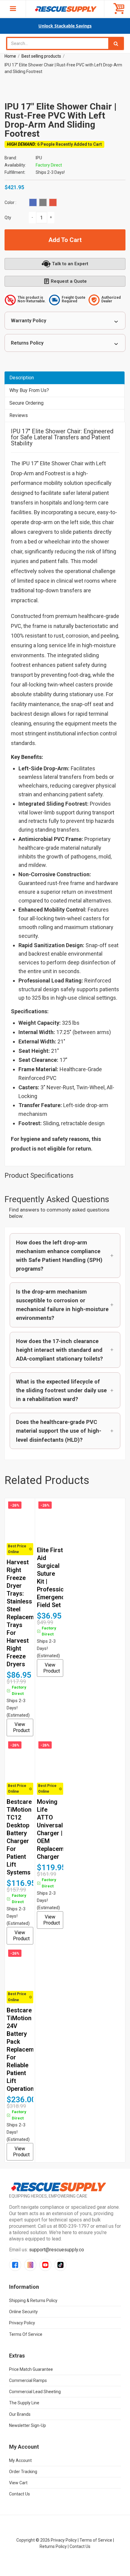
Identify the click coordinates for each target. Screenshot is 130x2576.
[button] (65, 1256)
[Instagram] (30, 2265)
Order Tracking (23, 2472)
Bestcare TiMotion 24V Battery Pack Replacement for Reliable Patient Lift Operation (25, 2049)
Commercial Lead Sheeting (35, 2392)
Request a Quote (69, 281)
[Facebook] (15, 2265)
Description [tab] (22, 378)
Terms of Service (26, 2334)
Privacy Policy (22, 2323)
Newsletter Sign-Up (28, 2425)
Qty (8, 218)
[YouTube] (45, 2265)
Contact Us (19, 2494)
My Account (20, 2460)
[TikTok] (60, 2265)
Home (10, 56)
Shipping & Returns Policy (33, 2301)
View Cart (18, 2483)
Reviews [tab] (19, 415)
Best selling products (41, 56)
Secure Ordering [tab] (26, 403)
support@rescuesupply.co (57, 2250)
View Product (21, 1727)
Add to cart (65, 240)
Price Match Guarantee (31, 2369)
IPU (39, 158)
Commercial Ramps (28, 2380)
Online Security (23, 2312)
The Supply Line (24, 2403)
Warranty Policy (29, 321)
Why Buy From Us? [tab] (29, 390)
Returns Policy (27, 343)
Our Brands (20, 2414)
